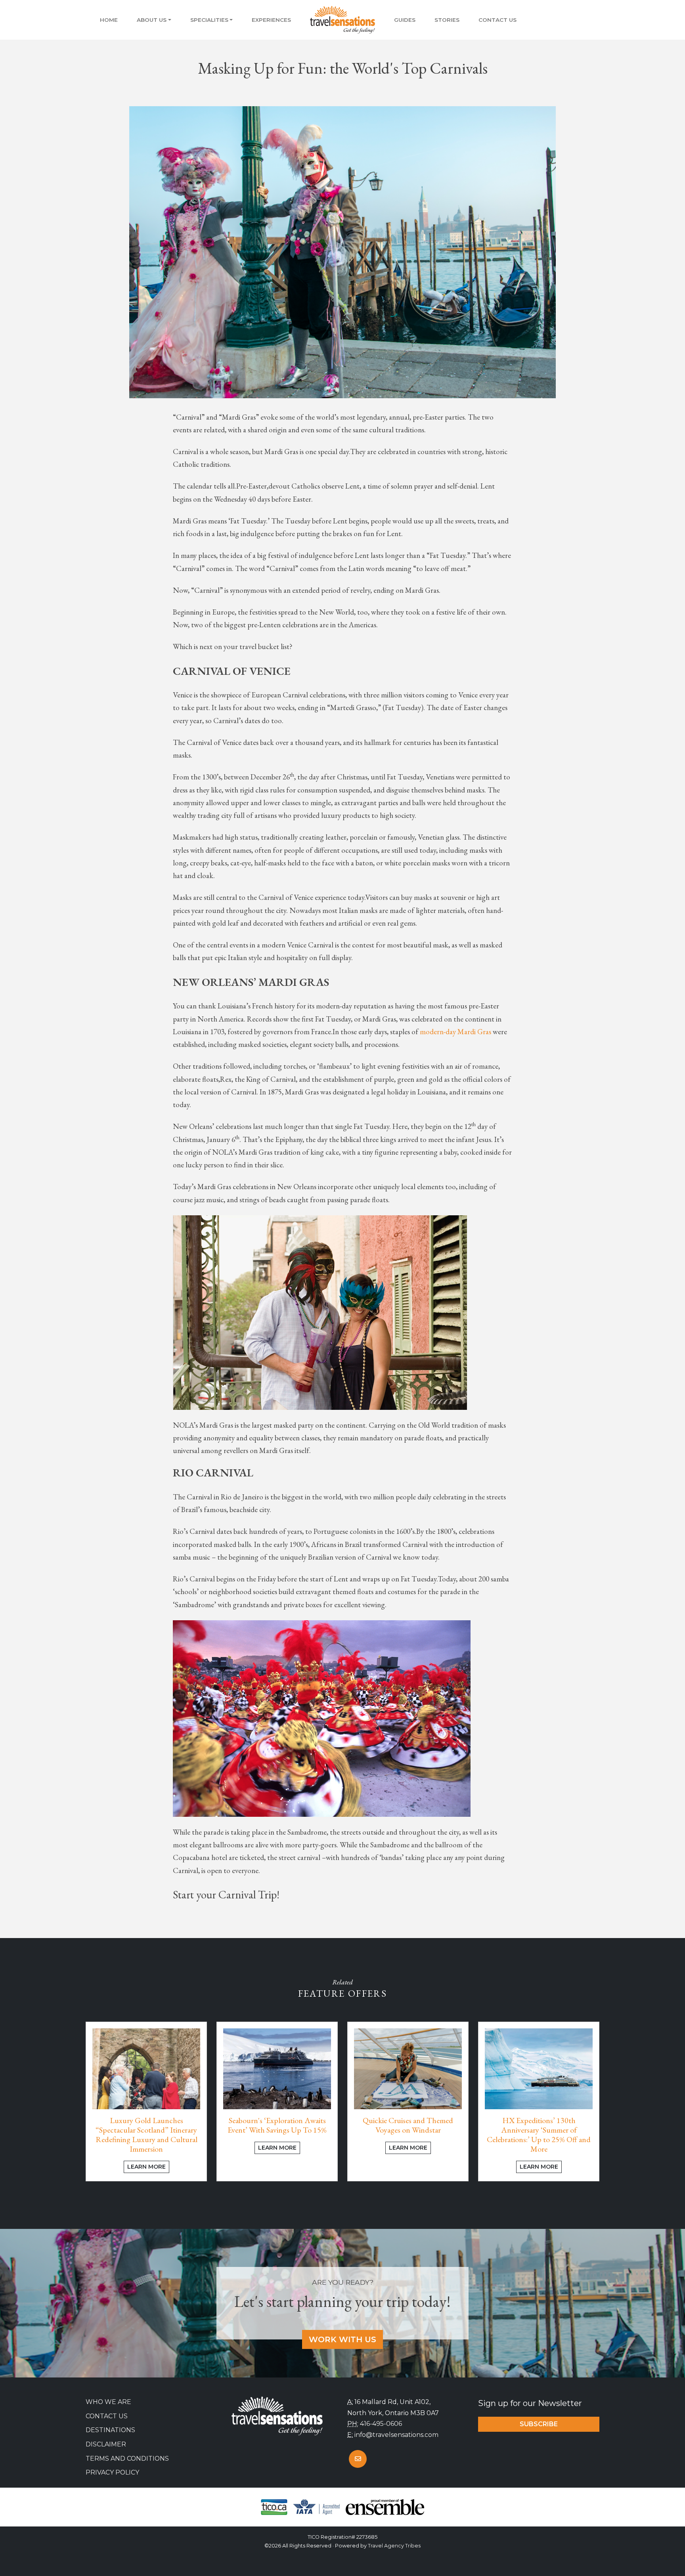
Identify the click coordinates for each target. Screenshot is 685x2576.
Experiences (271, 20)
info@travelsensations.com (396, 2435)
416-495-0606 (381, 2424)
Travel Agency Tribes (394, 2546)
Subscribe (539, 2424)
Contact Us (497, 20)
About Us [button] (152, 20)
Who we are (108, 2402)
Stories (447, 20)
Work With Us (342, 2339)
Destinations (110, 2430)
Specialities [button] (209, 20)
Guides (405, 20)
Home (109, 20)
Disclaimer (106, 2444)
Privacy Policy (112, 2472)
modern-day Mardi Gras (455, 1032)
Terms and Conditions (127, 2459)
